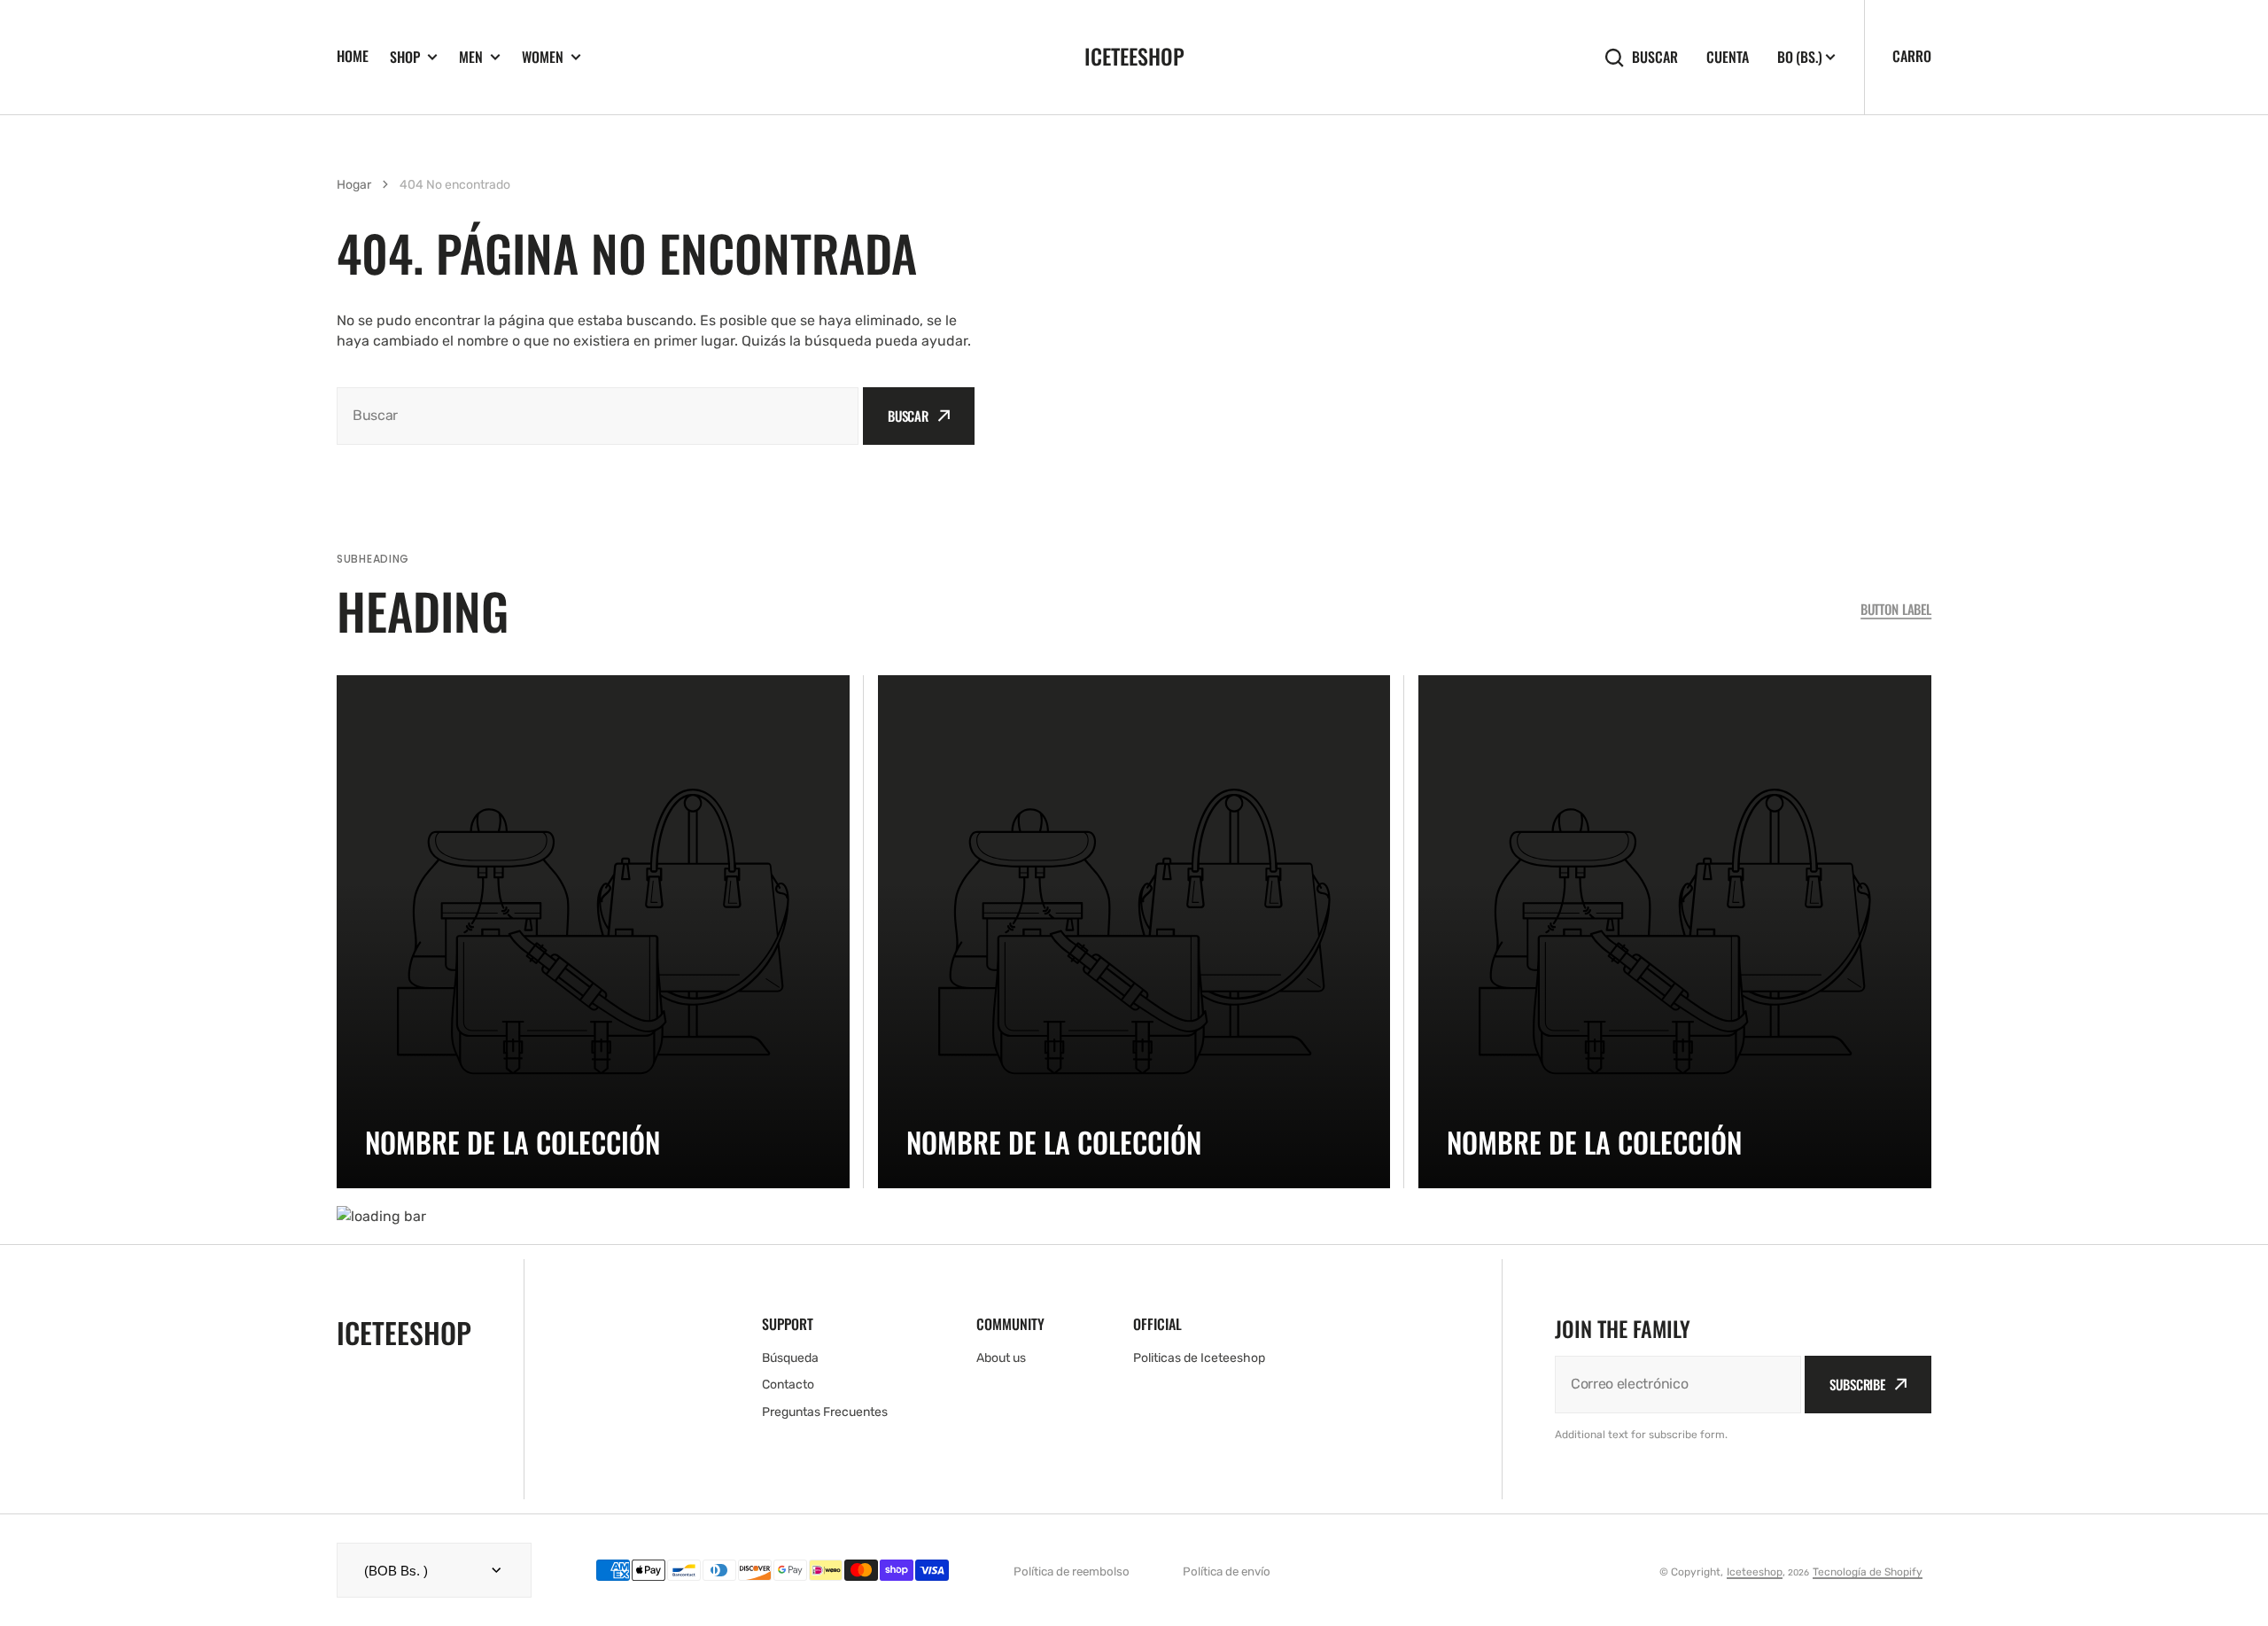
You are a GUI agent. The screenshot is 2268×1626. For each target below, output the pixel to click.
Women (543, 57)
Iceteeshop (1755, 1572)
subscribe (1857, 1384)
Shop (405, 57)
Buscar (1655, 57)
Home (353, 56)
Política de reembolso (1072, 1572)
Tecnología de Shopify (1868, 1572)
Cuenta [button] (1728, 57)
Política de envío (1227, 1572)
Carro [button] (1912, 56)
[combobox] (598, 416)
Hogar (354, 185)
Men (471, 57)
